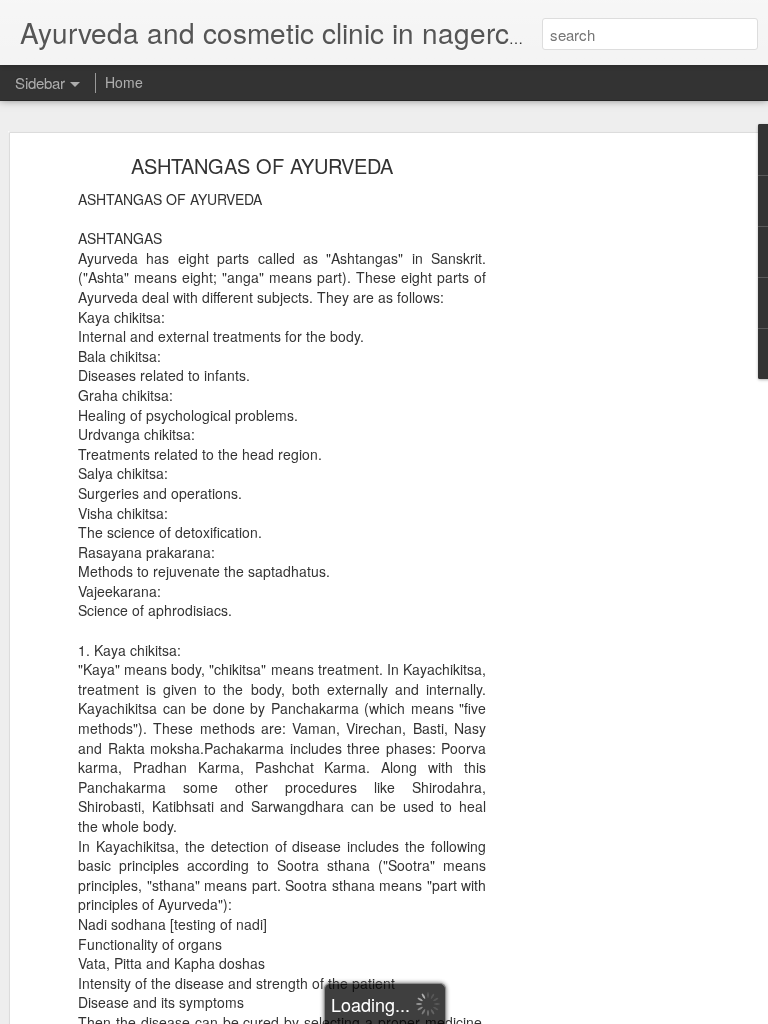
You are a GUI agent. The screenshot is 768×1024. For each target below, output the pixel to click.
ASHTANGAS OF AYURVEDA (262, 165)
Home (124, 82)
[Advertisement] (596, 476)
